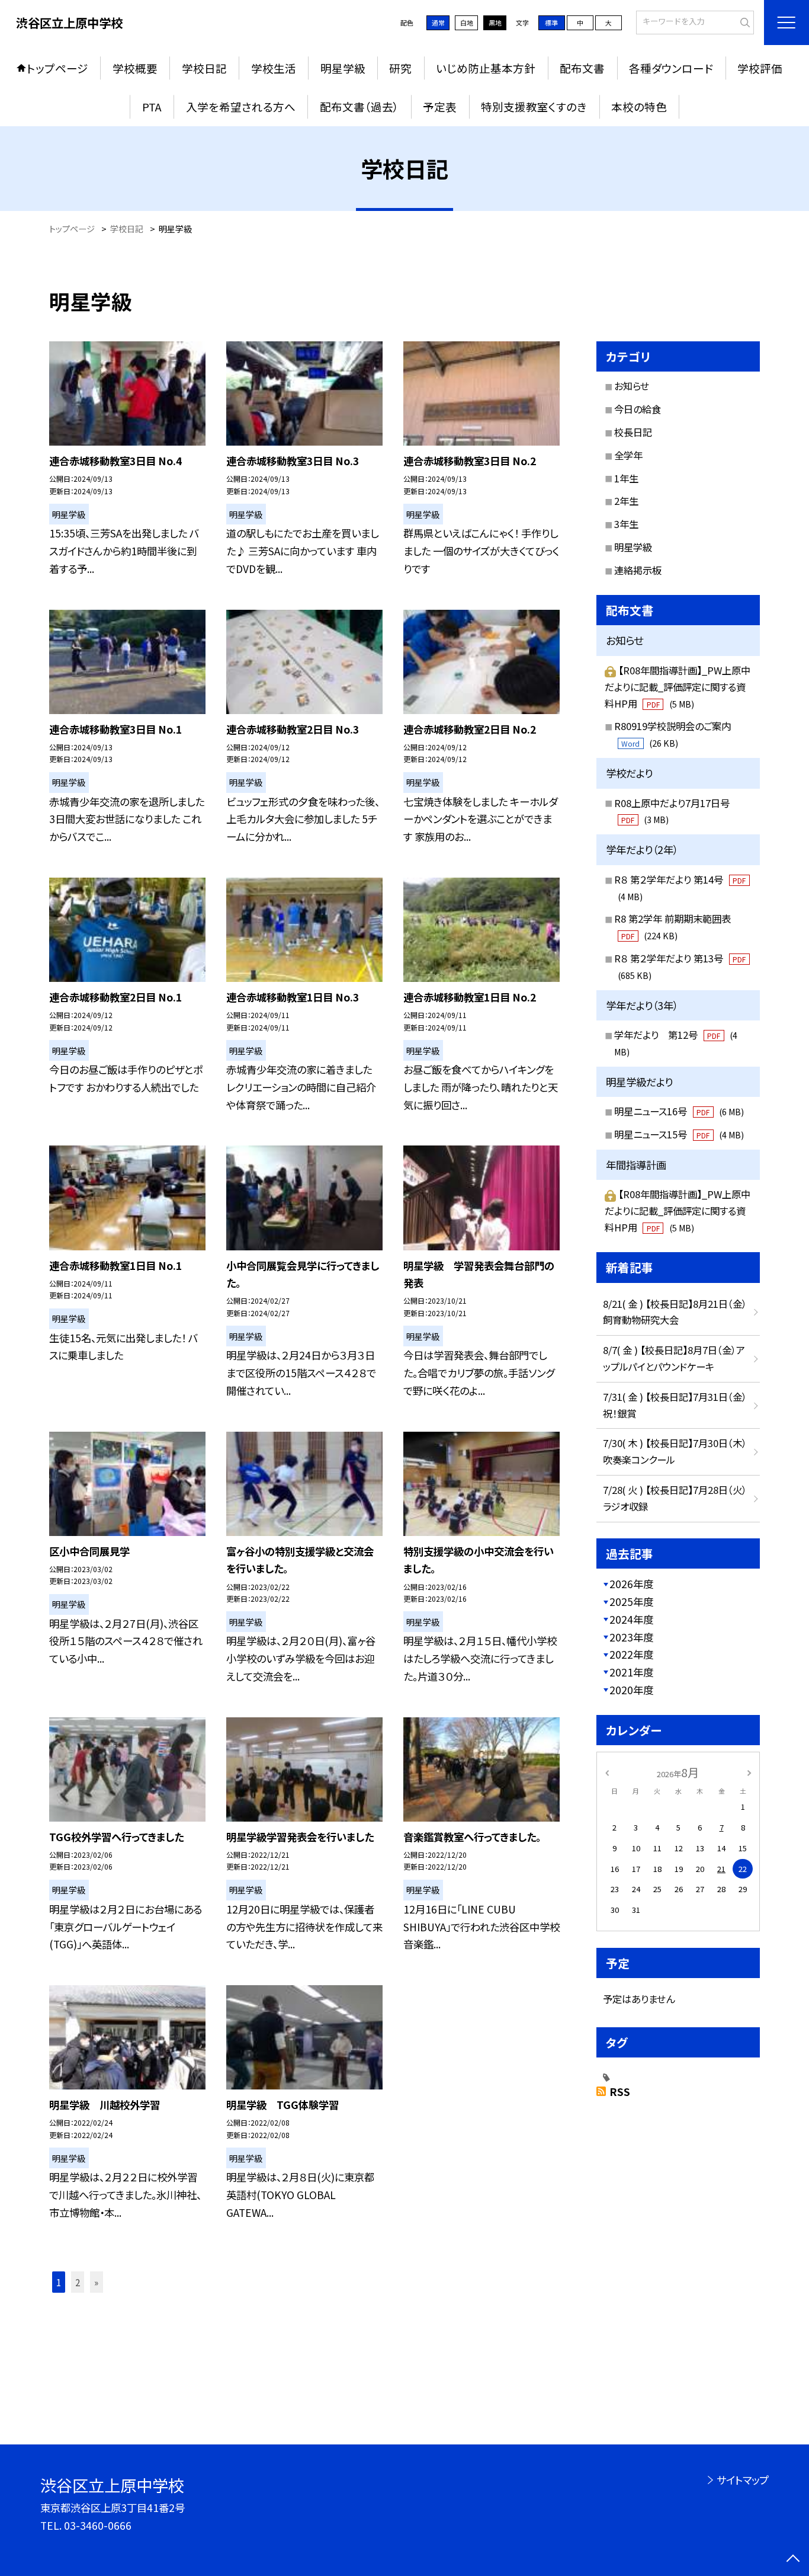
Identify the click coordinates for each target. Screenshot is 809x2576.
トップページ (57, 68)
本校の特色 (639, 106)
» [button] (96, 2282)
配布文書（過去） (359, 106)
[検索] (744, 21)
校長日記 (633, 432)
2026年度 (631, 1584)
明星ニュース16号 (679, 1111)
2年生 (626, 501)
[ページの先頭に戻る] (793, 2560)
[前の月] (607, 1772)
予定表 (440, 106)
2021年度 (631, 1672)
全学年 (628, 455)
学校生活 (274, 68)
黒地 (495, 23)
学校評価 (760, 68)
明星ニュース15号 (679, 1134)
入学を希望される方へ (241, 106)
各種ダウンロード (671, 68)
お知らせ (632, 386)
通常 (438, 23)
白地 (467, 23)
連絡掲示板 (638, 570)
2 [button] (78, 2282)
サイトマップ (742, 2480)
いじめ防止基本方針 (486, 68)
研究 (400, 68)
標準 (551, 23)
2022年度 (631, 1654)
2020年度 (631, 1690)
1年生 (626, 478)
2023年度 (631, 1637)
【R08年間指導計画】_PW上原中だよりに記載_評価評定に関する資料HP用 (678, 687)
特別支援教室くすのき (534, 106)
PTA (152, 106)
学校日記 (204, 68)
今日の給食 (638, 409)
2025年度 (631, 1601)
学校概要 (135, 68)
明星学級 (343, 68)
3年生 (626, 524)
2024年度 (631, 1619)
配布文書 (582, 68)
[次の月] (749, 1772)
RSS (620, 2092)
